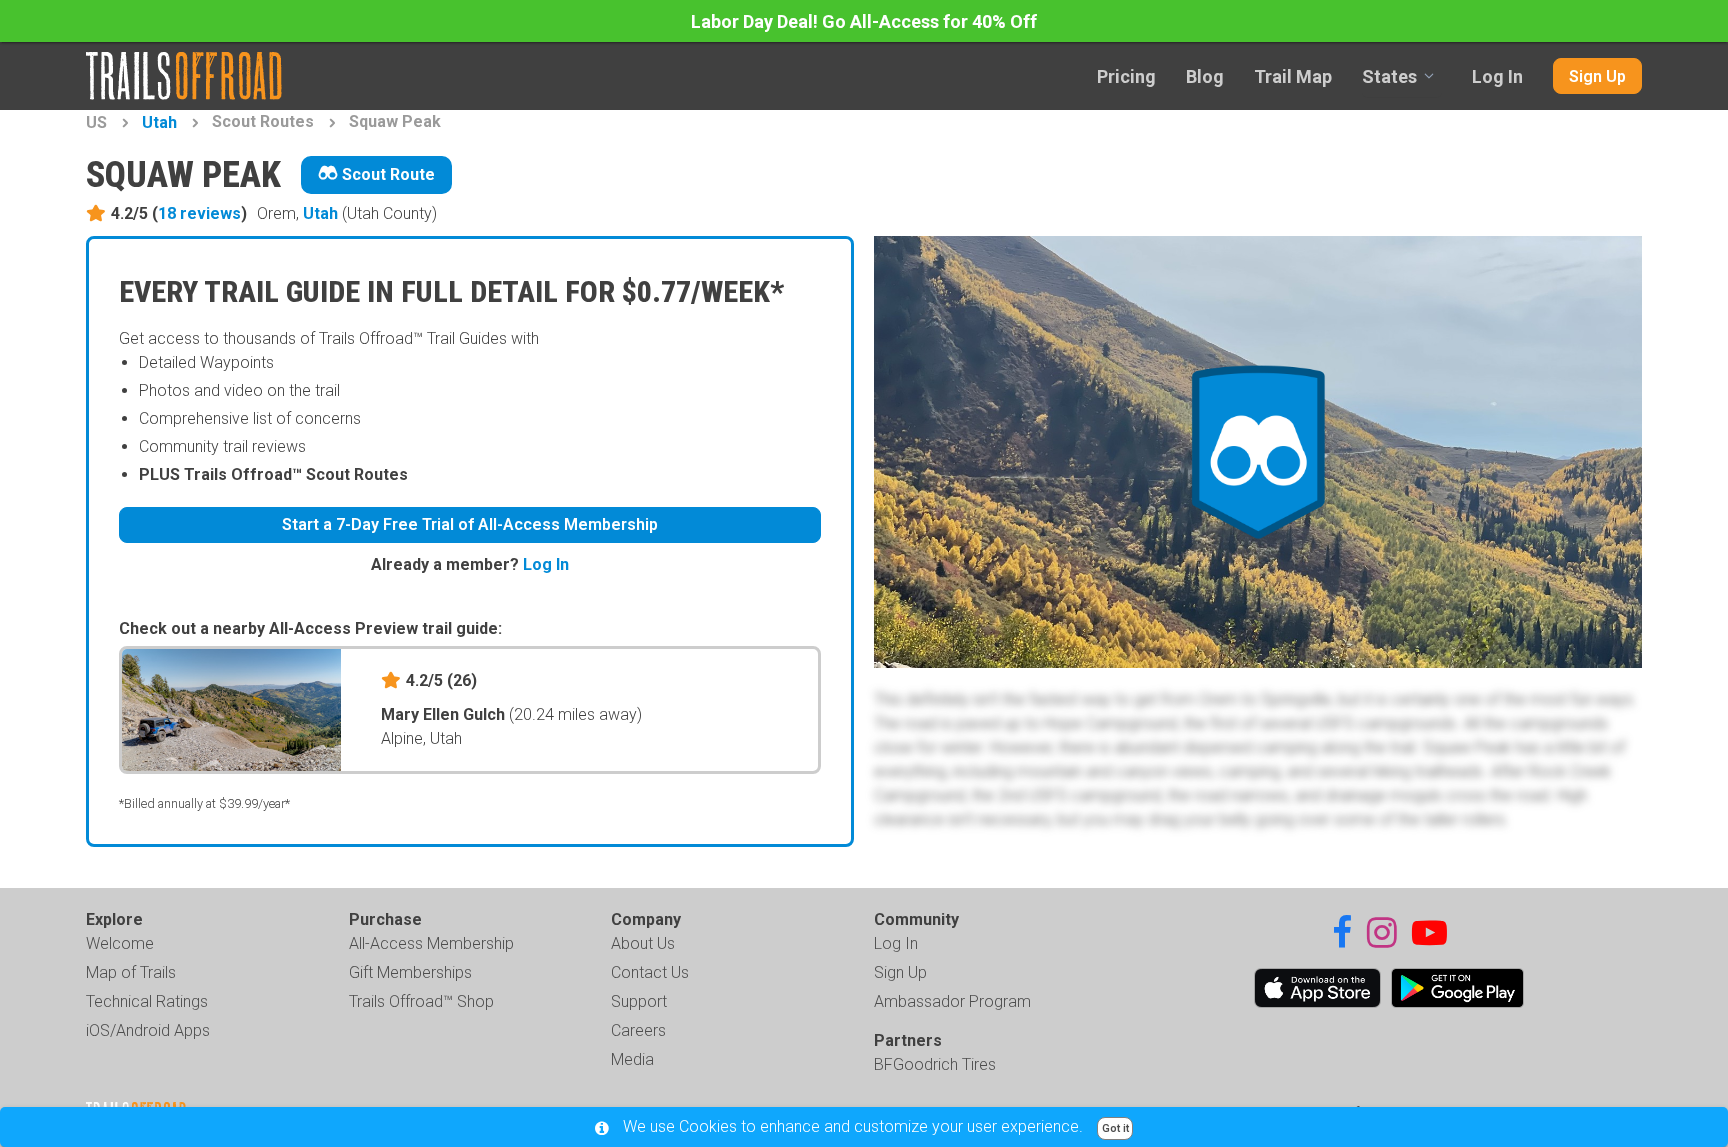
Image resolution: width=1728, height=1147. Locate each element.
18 (199, 213)
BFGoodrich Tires (935, 1064)
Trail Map (1293, 76)
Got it (1115, 1128)
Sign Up (1597, 76)
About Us (643, 943)
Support (639, 1001)
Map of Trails (131, 972)
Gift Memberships (410, 972)
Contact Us (650, 972)
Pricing (1126, 76)
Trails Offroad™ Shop (421, 1001)
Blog (1205, 76)
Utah (159, 122)
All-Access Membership (431, 943)
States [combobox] (1389, 76)
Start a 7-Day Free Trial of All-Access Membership (470, 524)
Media (632, 1059)
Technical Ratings (147, 1001)
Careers (638, 1030)
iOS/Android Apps (148, 1030)
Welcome (120, 943)
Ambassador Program (952, 1001)
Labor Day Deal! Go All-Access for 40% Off (864, 21)
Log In (1497, 76)
